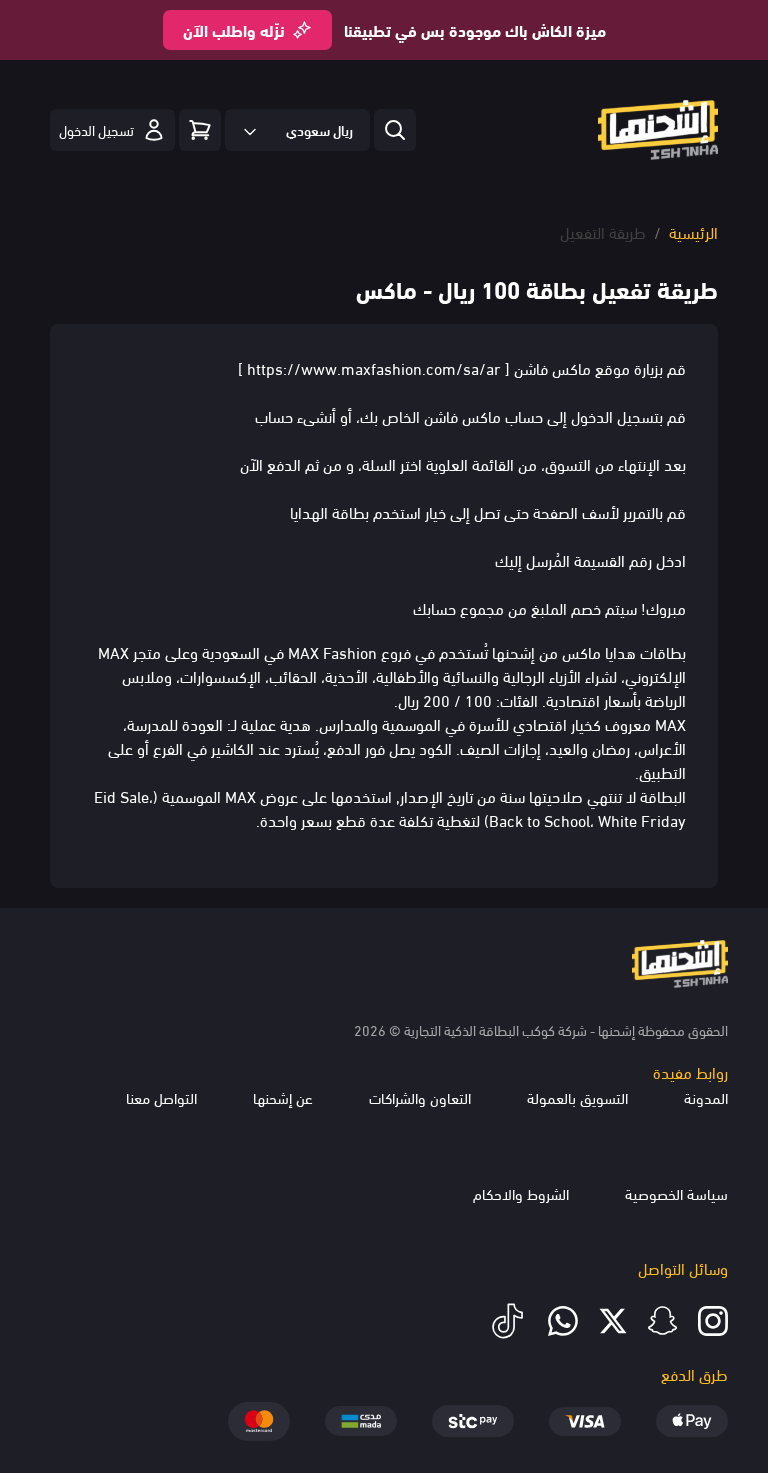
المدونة (706, 1097)
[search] (395, 130)
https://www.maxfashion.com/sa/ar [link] (374, 367)
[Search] (200, 130)
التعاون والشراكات (420, 1097)
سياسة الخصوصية (676, 1193)
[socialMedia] (713, 1321)
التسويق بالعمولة (577, 1097)
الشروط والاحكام (521, 1193)
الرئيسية (693, 231)
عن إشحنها (283, 1097)
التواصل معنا (161, 1097)
